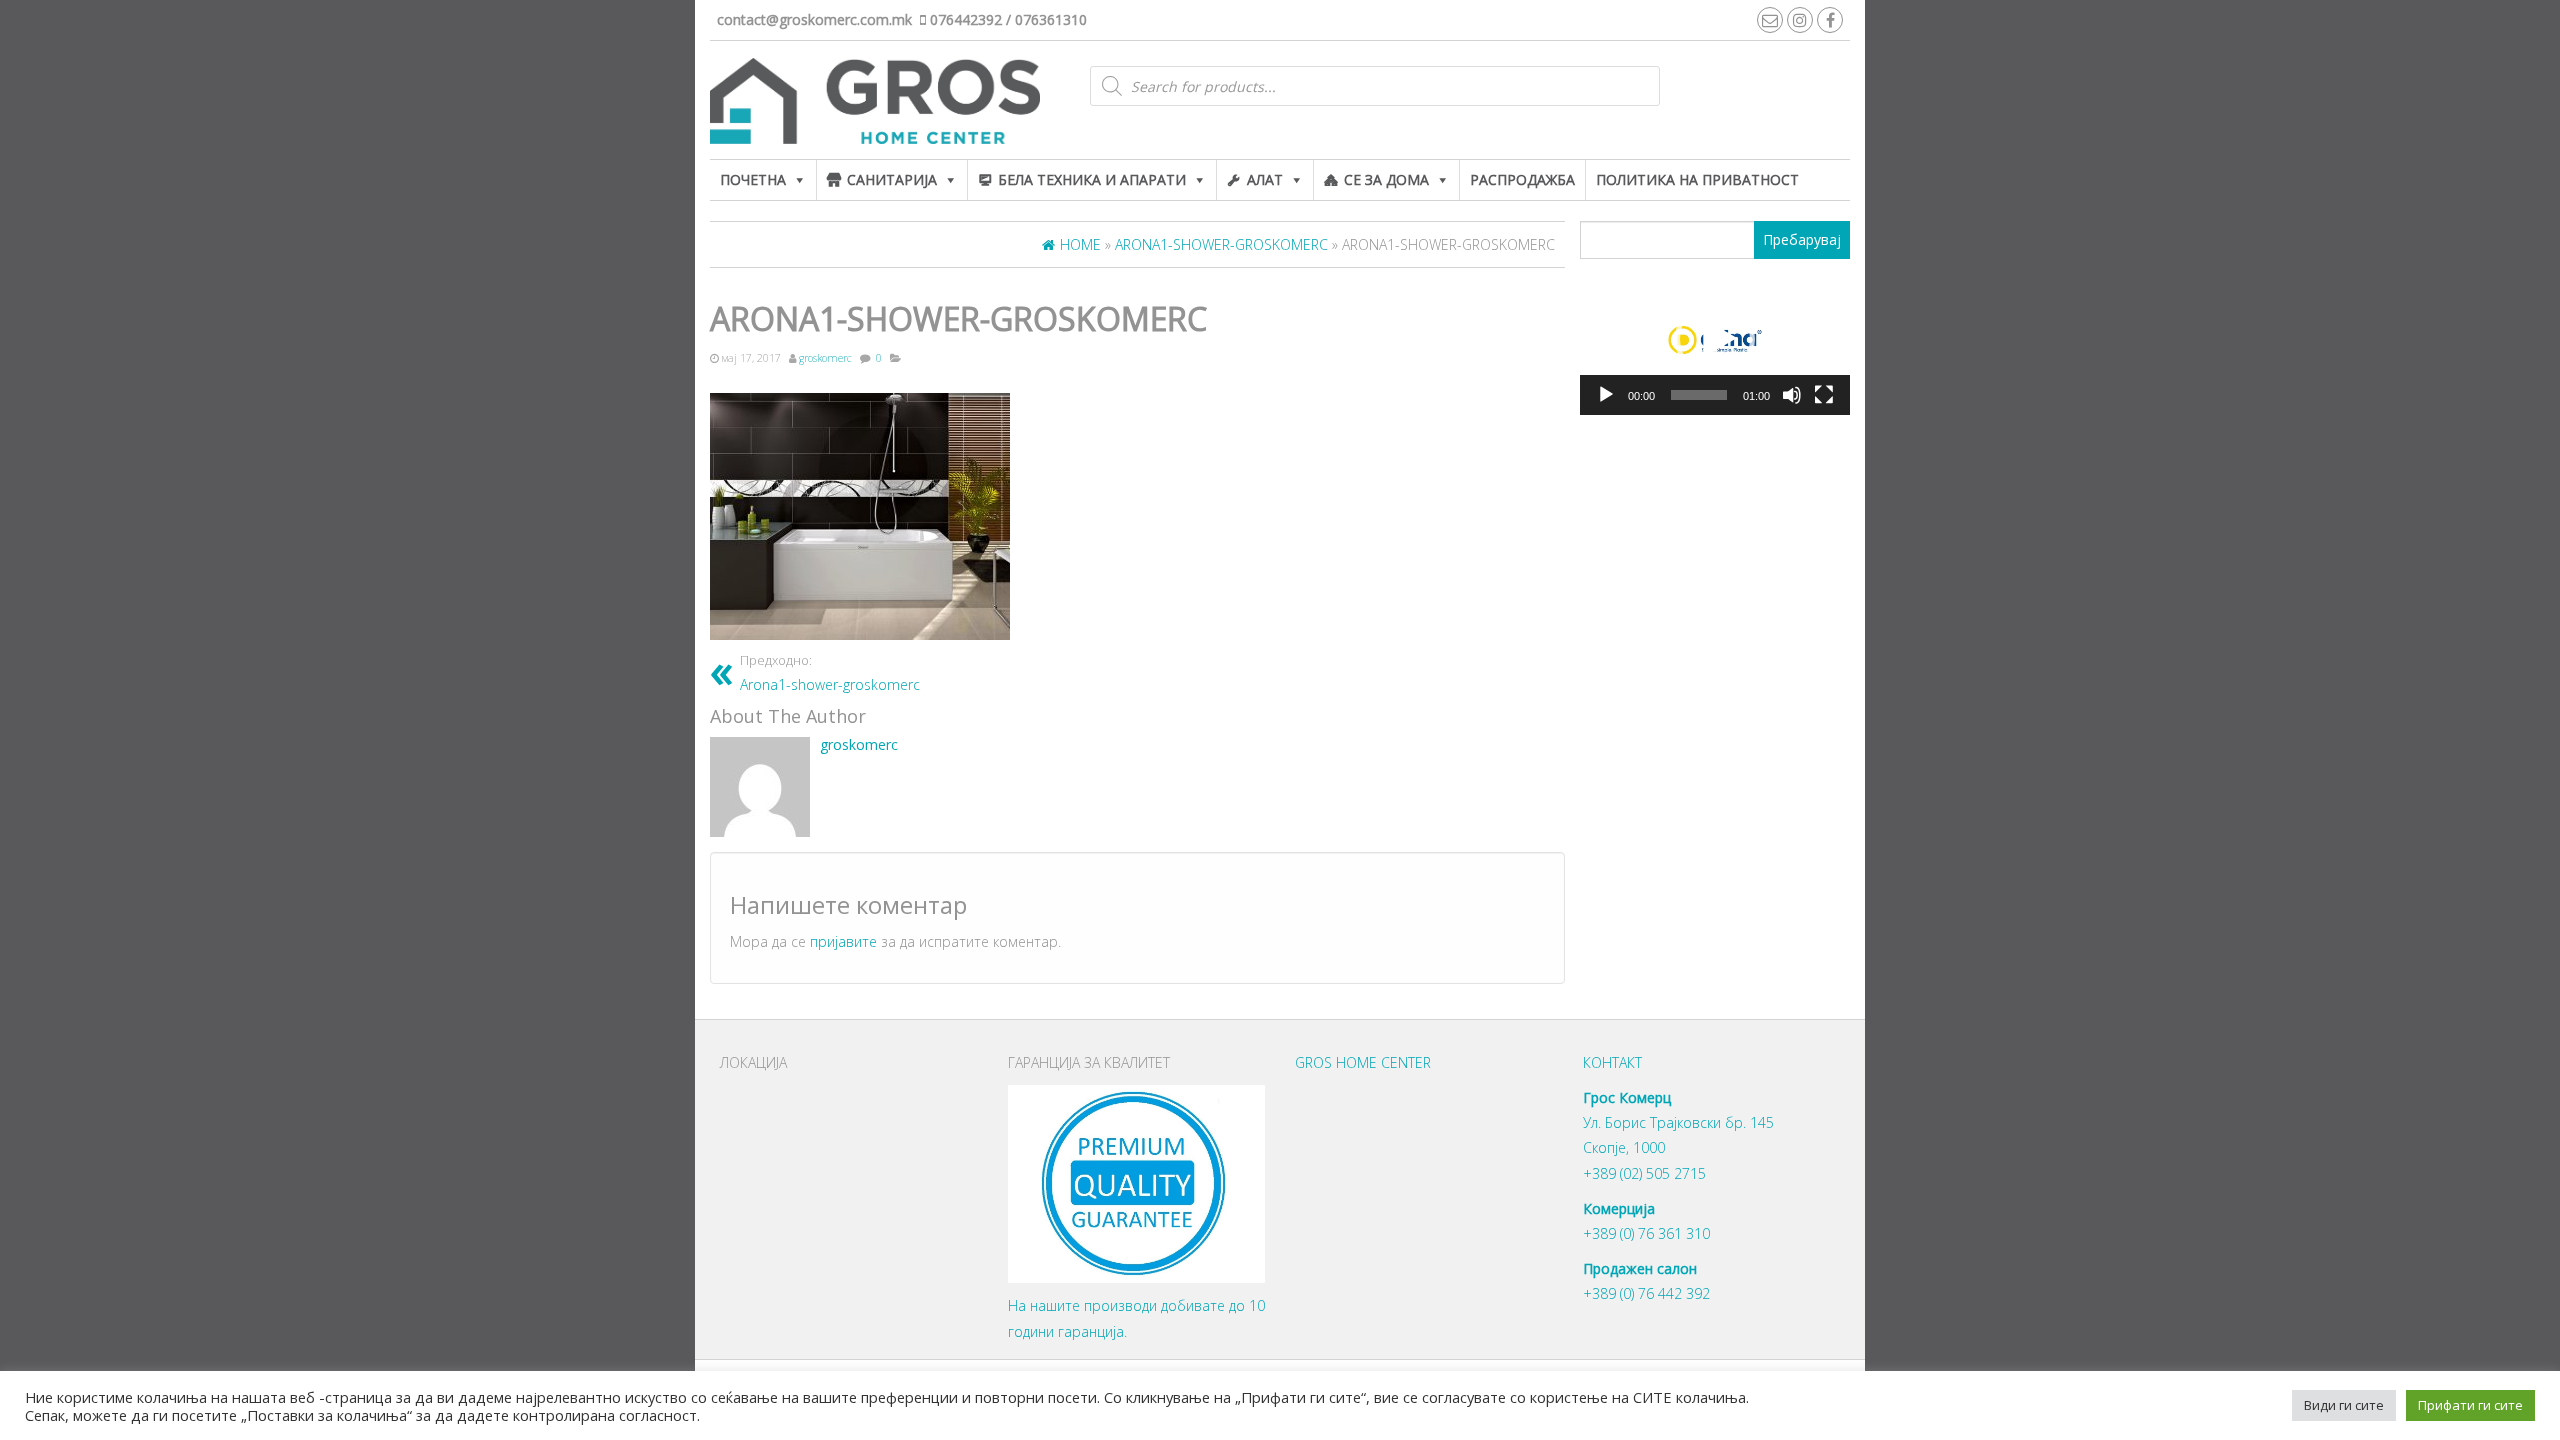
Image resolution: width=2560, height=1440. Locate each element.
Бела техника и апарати (1092, 179)
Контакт (1612, 1062)
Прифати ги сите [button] (2470, 1405)
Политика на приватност (1697, 179)
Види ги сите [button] (2344, 1405)
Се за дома (1386, 179)
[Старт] (1606, 395)
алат (1265, 179)
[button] (1715, 339)
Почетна (753, 179)
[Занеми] (1792, 395)
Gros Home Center (1363, 1062)
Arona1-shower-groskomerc (830, 673)
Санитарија (892, 179)
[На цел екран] (1824, 395)
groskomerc (825, 358)
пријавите (843, 941)
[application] (1715, 340)
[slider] (1699, 395)
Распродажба (1522, 179)
